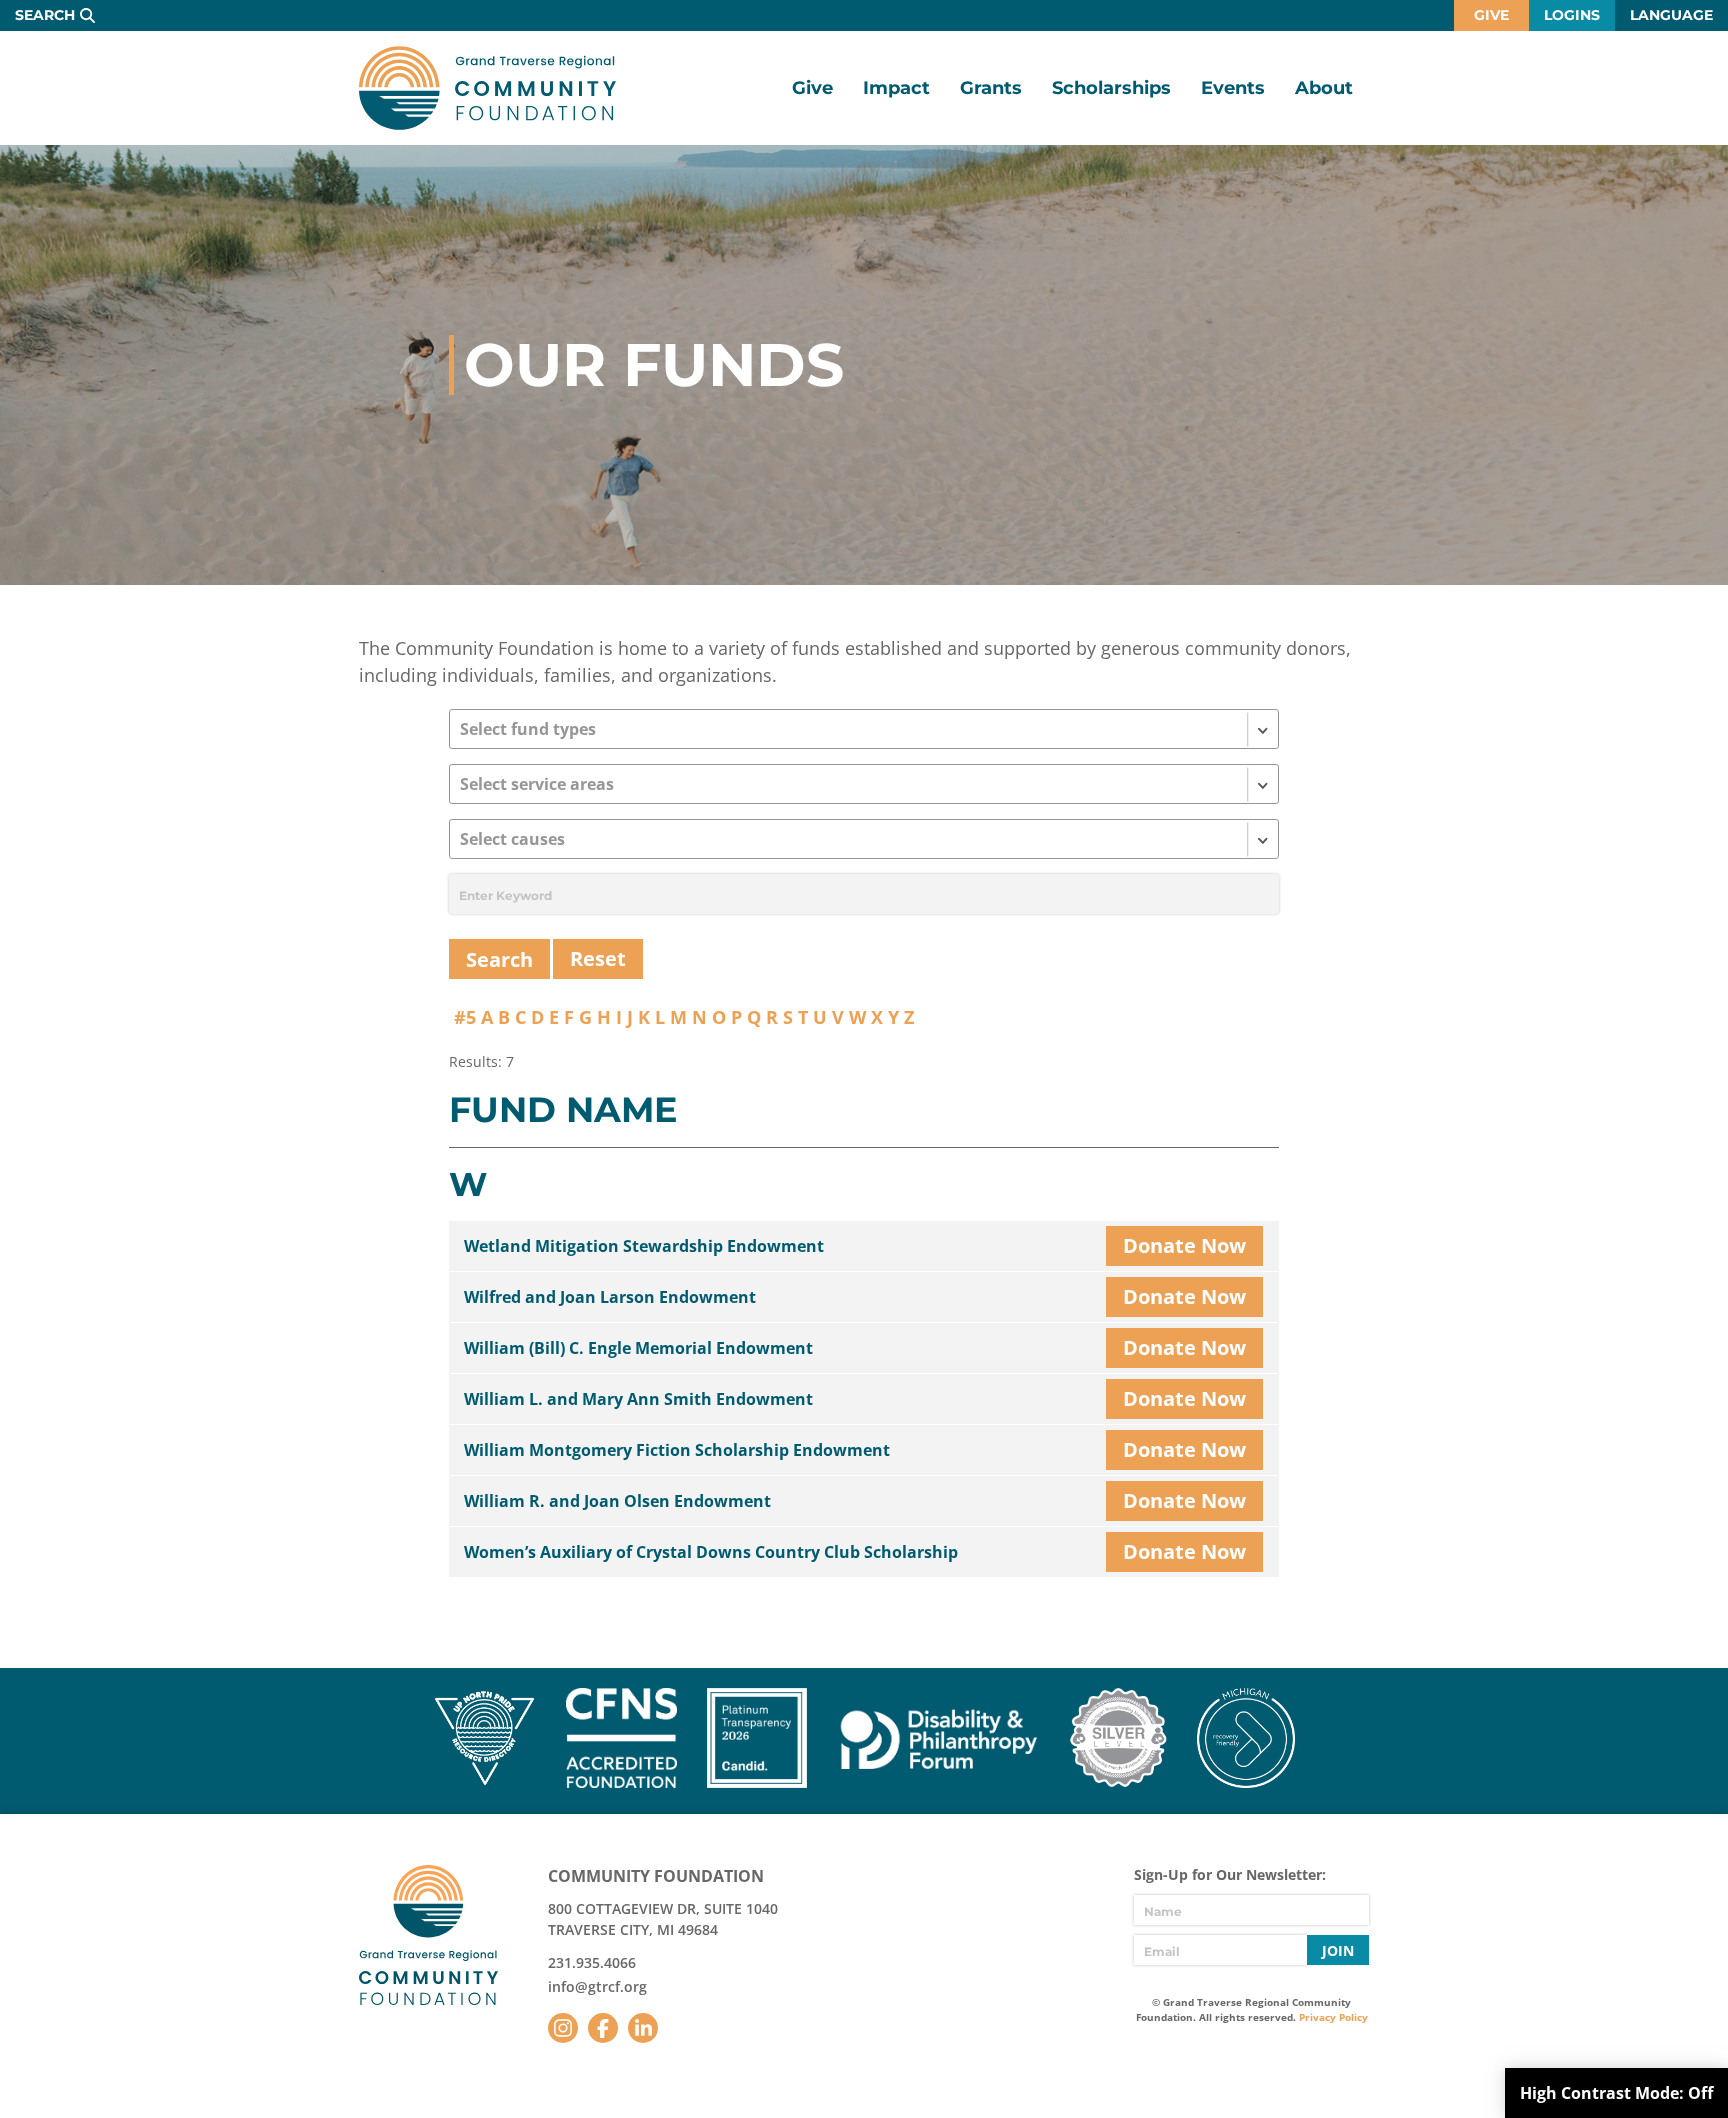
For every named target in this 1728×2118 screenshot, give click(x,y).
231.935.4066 (592, 1962)
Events (1233, 88)
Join (1338, 1950)
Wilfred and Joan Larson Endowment (610, 1297)
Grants (991, 88)
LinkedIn (643, 2028)
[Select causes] (864, 839)
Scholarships (1111, 88)
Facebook (603, 2028)
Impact (896, 88)
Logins (1572, 15)
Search (45, 15)
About (1324, 88)
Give (1491, 15)
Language (1671, 15)
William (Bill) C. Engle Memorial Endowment (638, 1348)
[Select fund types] (864, 729)
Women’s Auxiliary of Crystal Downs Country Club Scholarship (711, 1552)
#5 (465, 1017)
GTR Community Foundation (487, 88)
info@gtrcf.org (597, 1986)
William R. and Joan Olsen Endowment (617, 1501)
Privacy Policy (1333, 2017)
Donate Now (1184, 1245)
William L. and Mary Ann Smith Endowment (638, 1399)
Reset (598, 958)
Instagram (563, 2028)
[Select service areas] (864, 784)
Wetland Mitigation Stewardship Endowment (644, 1246)
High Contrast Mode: (1616, 2093)
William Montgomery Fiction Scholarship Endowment (677, 1450)
